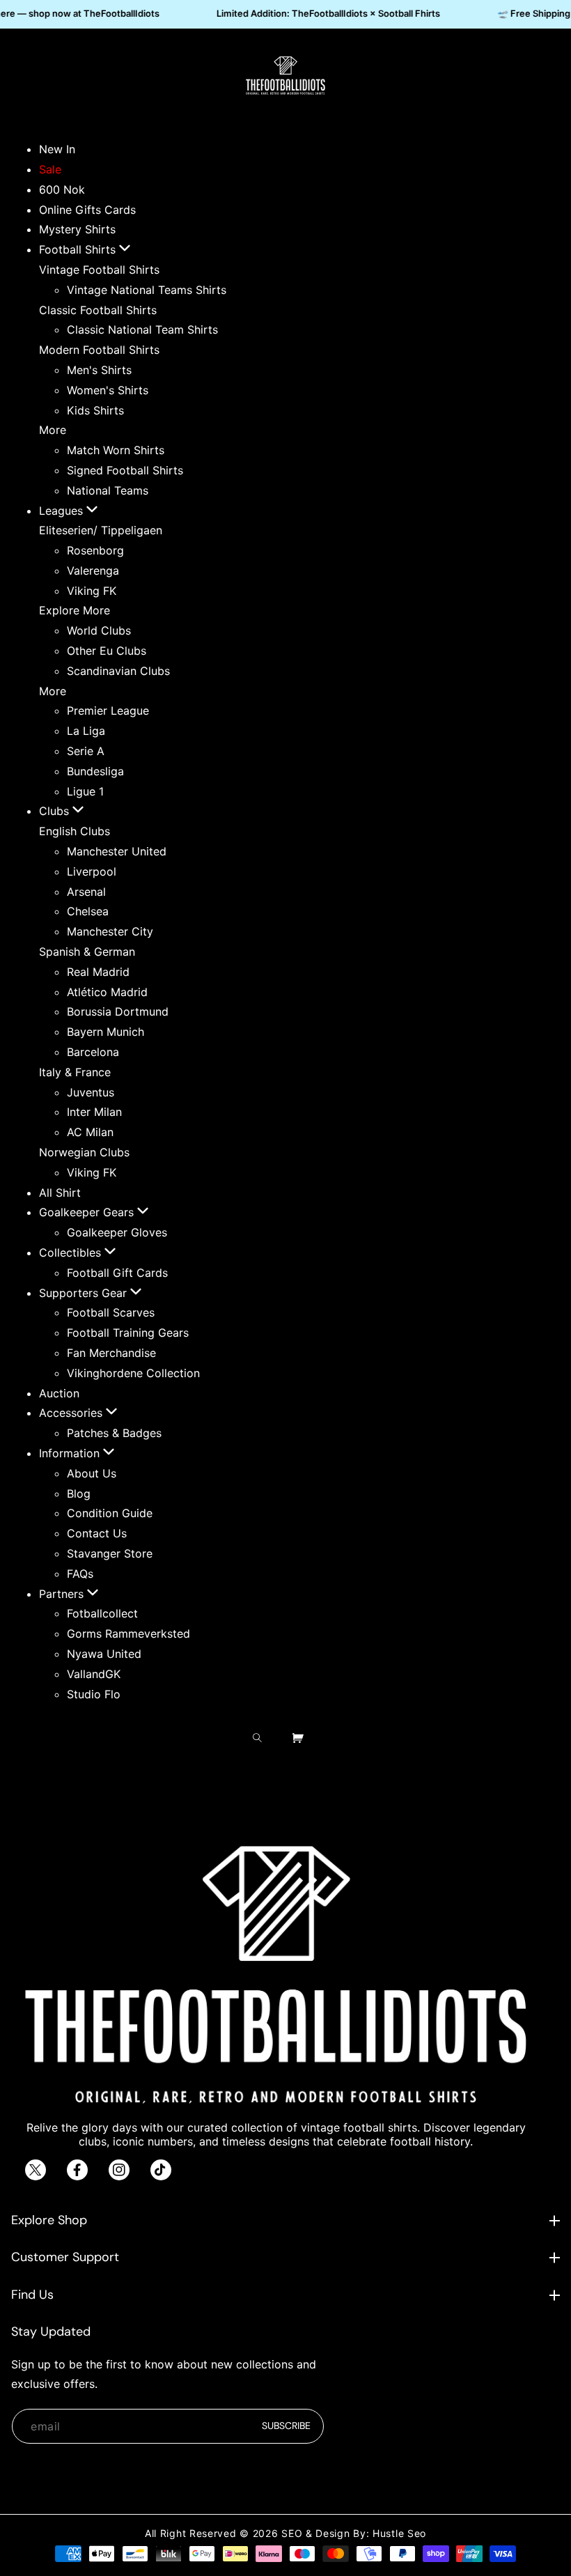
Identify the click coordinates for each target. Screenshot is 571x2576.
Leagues (63, 511)
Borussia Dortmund (118, 1011)
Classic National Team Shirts (142, 329)
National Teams (108, 490)
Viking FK (92, 591)
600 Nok (62, 189)
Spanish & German (87, 952)
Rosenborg (95, 550)
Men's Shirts (99, 370)
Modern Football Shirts (99, 350)
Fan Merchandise (111, 1353)
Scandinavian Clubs (118, 671)
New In (57, 149)
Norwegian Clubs (84, 1152)
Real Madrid (98, 972)
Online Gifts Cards (87, 210)
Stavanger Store (110, 1553)
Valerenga (93, 571)
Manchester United (117, 851)
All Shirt (60, 1193)
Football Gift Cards (117, 1273)
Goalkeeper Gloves (117, 1232)
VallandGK (94, 1674)
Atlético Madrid (107, 992)
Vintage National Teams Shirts (147, 290)
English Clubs (75, 831)
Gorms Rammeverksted (128, 1634)
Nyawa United (104, 1654)
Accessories (72, 1413)
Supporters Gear (85, 1293)
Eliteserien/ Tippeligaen (101, 530)
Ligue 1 (85, 791)
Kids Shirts (95, 410)
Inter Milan (94, 1112)
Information (71, 1453)
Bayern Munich (105, 1032)
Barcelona (93, 1052)
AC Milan (90, 1132)
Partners (63, 1594)
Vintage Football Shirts (99, 270)
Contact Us (97, 1533)
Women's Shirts (108, 390)
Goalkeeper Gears (88, 1212)
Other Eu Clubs (107, 651)
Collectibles (72, 1252)
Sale (50, 169)
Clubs (56, 811)
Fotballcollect (102, 1613)
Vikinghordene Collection (133, 1373)
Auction (59, 1393)
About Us (92, 1473)
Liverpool (92, 871)
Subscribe (286, 2426)
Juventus (91, 1092)
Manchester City (110, 931)
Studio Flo (94, 1694)
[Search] (261, 1738)
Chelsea (88, 911)
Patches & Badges (114, 1433)
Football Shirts (79, 249)
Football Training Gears (128, 1333)
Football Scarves (111, 1312)
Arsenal (86, 892)
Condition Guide (110, 1513)
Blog (79, 1493)
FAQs (80, 1574)
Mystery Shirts (77, 229)
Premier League (108, 711)
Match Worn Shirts (116, 450)
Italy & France (75, 1072)
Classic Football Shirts (98, 310)
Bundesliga (95, 771)
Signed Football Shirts (125, 470)
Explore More (75, 610)
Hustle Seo (399, 2533)
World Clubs (99, 630)
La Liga (86, 731)
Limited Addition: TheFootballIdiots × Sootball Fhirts (323, 13)
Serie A (86, 751)
